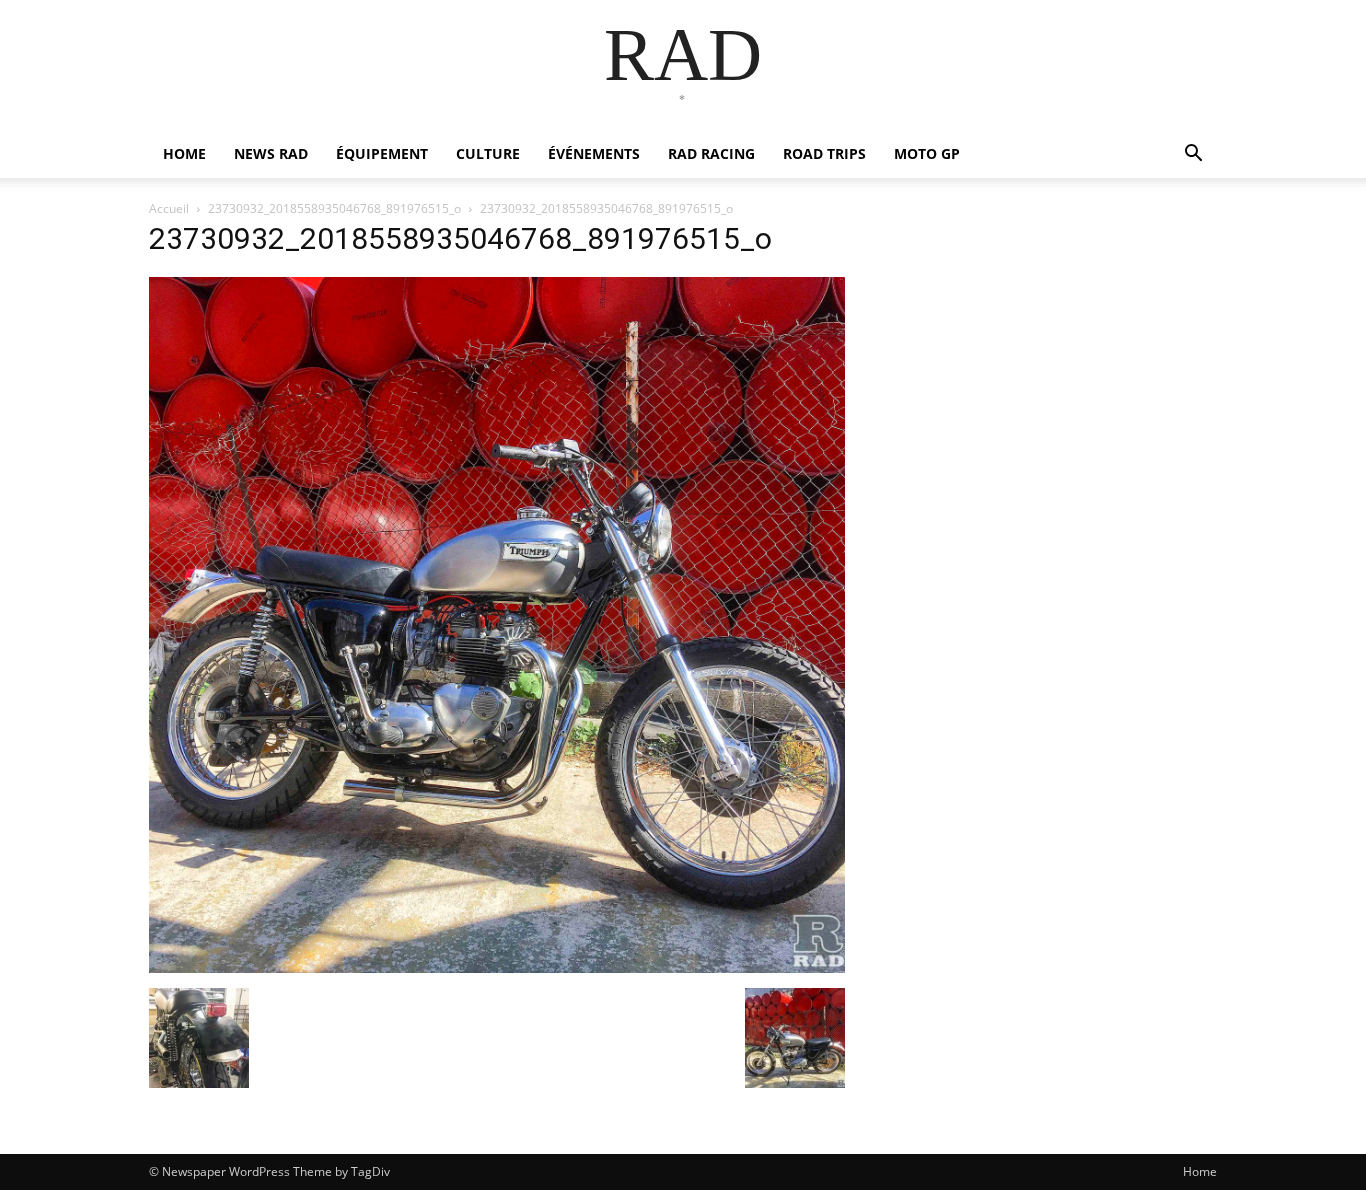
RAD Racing (711, 153)
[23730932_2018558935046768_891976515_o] (497, 967)
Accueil (169, 208)
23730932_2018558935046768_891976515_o (334, 208)
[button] (1193, 155)
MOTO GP (927, 153)
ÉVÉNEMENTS (594, 153)
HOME (184, 153)
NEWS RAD (271, 153)
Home (1200, 1171)
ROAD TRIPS (824, 153)
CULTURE (488, 153)
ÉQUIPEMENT (382, 153)
